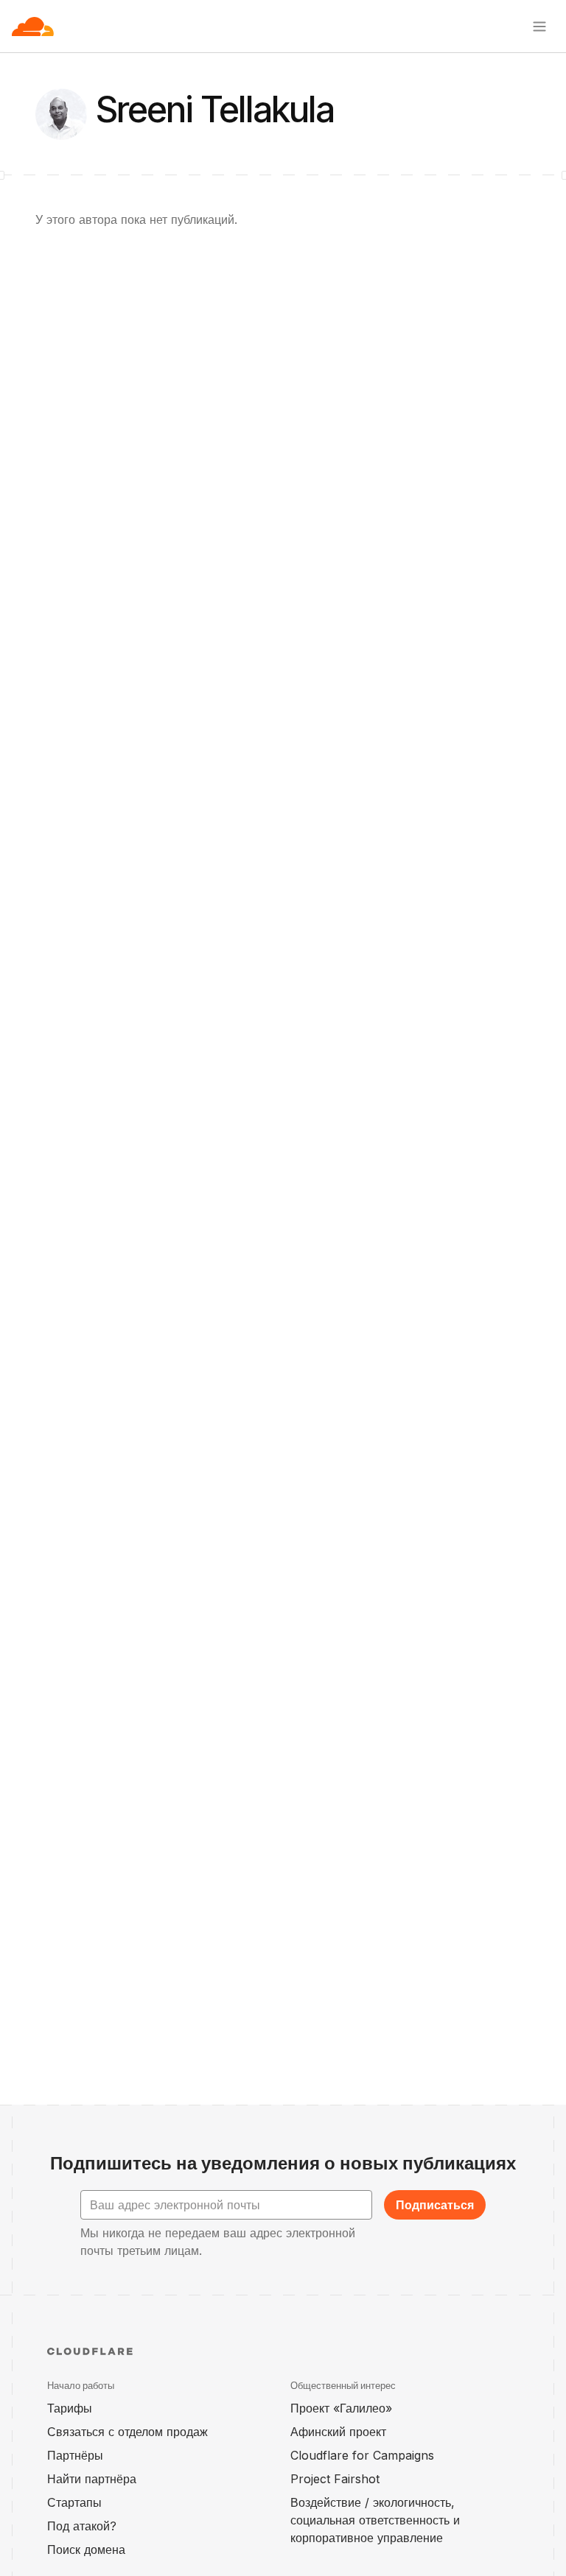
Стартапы (74, 2502)
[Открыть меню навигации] (539, 27)
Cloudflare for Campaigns (362, 2455)
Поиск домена (86, 2549)
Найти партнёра (92, 2479)
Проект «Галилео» (341, 2408)
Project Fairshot (335, 2479)
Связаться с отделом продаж (127, 2432)
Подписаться (435, 2205)
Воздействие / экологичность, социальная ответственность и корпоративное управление (375, 2520)
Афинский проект (338, 2432)
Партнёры (75, 2455)
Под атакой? (82, 2526)
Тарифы (70, 2408)
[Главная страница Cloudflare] (33, 27)
